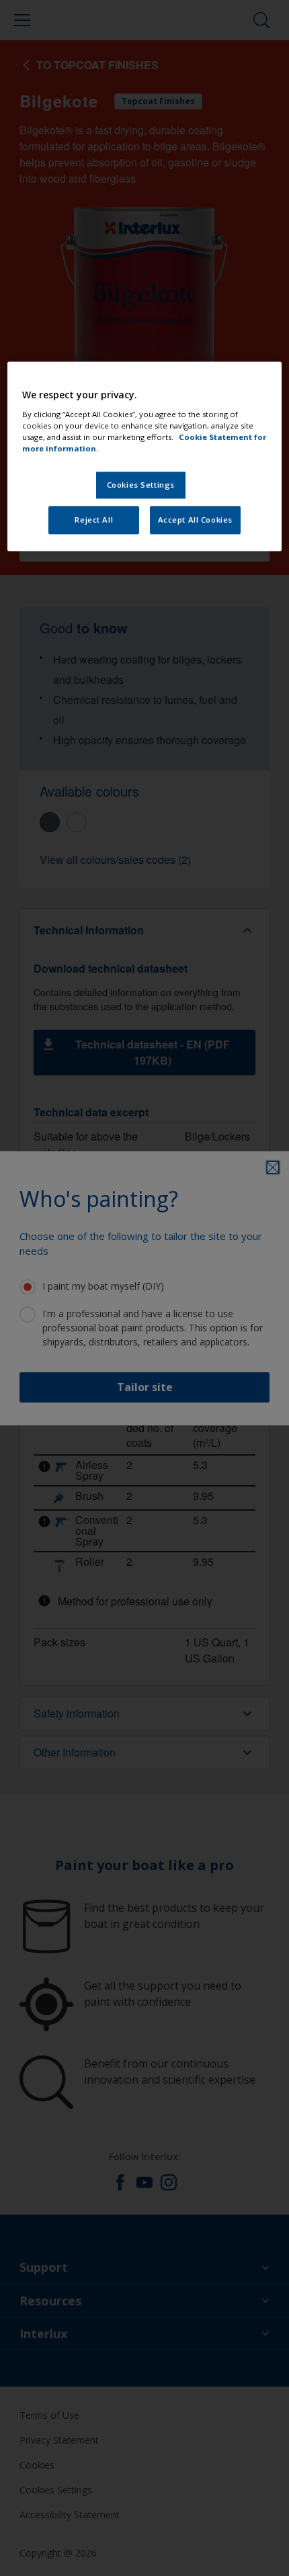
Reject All (94, 520)
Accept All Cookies (195, 520)
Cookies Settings (141, 485)
